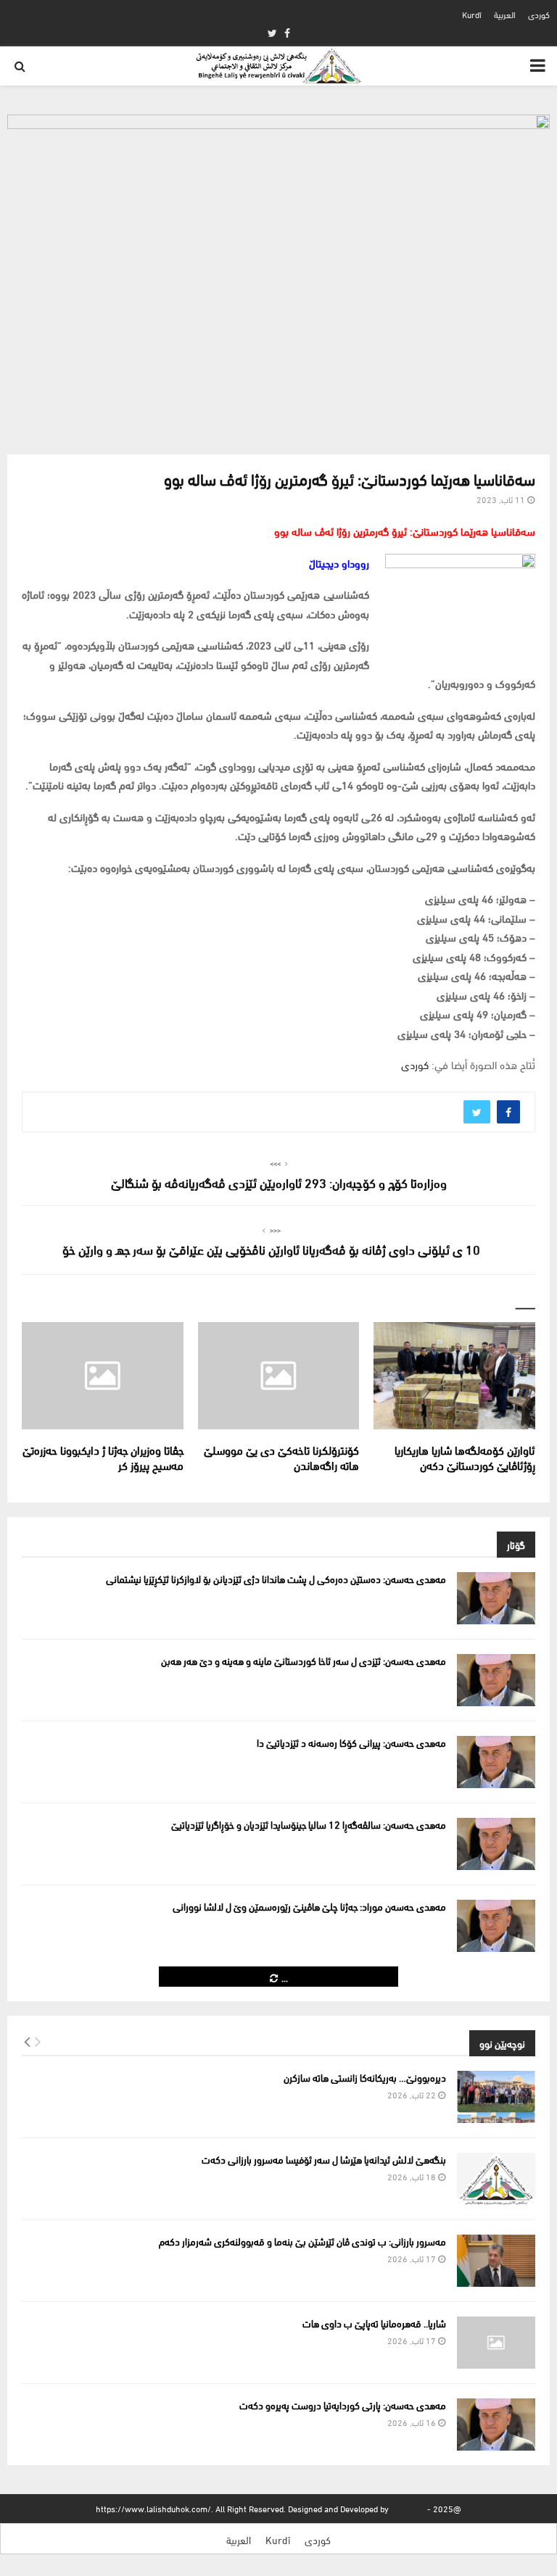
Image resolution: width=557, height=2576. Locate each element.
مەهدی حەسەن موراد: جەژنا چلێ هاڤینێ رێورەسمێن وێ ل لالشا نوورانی (309, 1906)
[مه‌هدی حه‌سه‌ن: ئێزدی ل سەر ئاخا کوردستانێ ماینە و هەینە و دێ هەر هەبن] (496, 1680)
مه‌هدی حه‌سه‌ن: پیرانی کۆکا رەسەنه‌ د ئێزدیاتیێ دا (351, 1742)
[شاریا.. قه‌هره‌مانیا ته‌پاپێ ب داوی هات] (496, 2343)
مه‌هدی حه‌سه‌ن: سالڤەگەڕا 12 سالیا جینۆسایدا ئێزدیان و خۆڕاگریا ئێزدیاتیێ (309, 1824)
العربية (505, 14)
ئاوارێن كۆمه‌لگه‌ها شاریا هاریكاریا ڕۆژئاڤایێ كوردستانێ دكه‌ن (465, 1457)
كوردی (539, 14)
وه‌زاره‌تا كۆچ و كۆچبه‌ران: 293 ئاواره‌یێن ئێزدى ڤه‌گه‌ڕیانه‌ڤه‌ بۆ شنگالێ (279, 1182)
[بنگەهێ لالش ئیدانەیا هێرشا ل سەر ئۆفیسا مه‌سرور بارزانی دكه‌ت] (496, 2179)
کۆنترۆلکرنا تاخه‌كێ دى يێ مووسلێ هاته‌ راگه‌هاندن (281, 1457)
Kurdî (472, 14)
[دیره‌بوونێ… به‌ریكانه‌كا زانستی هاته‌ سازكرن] (496, 2097)
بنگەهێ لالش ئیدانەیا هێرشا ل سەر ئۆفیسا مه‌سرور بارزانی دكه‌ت (324, 2159)
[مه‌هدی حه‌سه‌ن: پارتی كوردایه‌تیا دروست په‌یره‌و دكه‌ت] (496, 2425)
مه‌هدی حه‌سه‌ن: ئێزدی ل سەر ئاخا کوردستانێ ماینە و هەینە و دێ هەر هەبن (304, 1660)
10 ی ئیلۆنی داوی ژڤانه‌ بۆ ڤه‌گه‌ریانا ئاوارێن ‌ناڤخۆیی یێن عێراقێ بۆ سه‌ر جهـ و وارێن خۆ (271, 1248)
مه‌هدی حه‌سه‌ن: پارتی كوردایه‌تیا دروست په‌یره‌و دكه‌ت (343, 2405)
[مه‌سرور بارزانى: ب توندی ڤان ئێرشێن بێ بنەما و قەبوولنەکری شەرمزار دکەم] (496, 2261)
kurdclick (408, 2508)
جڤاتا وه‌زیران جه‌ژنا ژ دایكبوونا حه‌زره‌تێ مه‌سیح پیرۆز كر (103, 1457)
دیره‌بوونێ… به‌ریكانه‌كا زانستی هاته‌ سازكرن (365, 2077)
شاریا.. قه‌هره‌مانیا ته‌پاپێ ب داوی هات (374, 2323)
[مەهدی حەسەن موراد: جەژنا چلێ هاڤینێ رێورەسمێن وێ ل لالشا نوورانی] (496, 1926)
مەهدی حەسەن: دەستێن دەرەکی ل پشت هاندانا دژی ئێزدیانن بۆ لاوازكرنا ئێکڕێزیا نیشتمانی (276, 1578)
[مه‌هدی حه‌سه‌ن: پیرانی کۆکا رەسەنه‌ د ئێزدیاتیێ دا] (496, 1762)
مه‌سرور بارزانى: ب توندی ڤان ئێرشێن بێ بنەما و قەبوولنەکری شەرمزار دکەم (302, 2241)
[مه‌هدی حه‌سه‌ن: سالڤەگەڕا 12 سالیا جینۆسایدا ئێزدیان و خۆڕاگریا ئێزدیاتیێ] (496, 1844)
